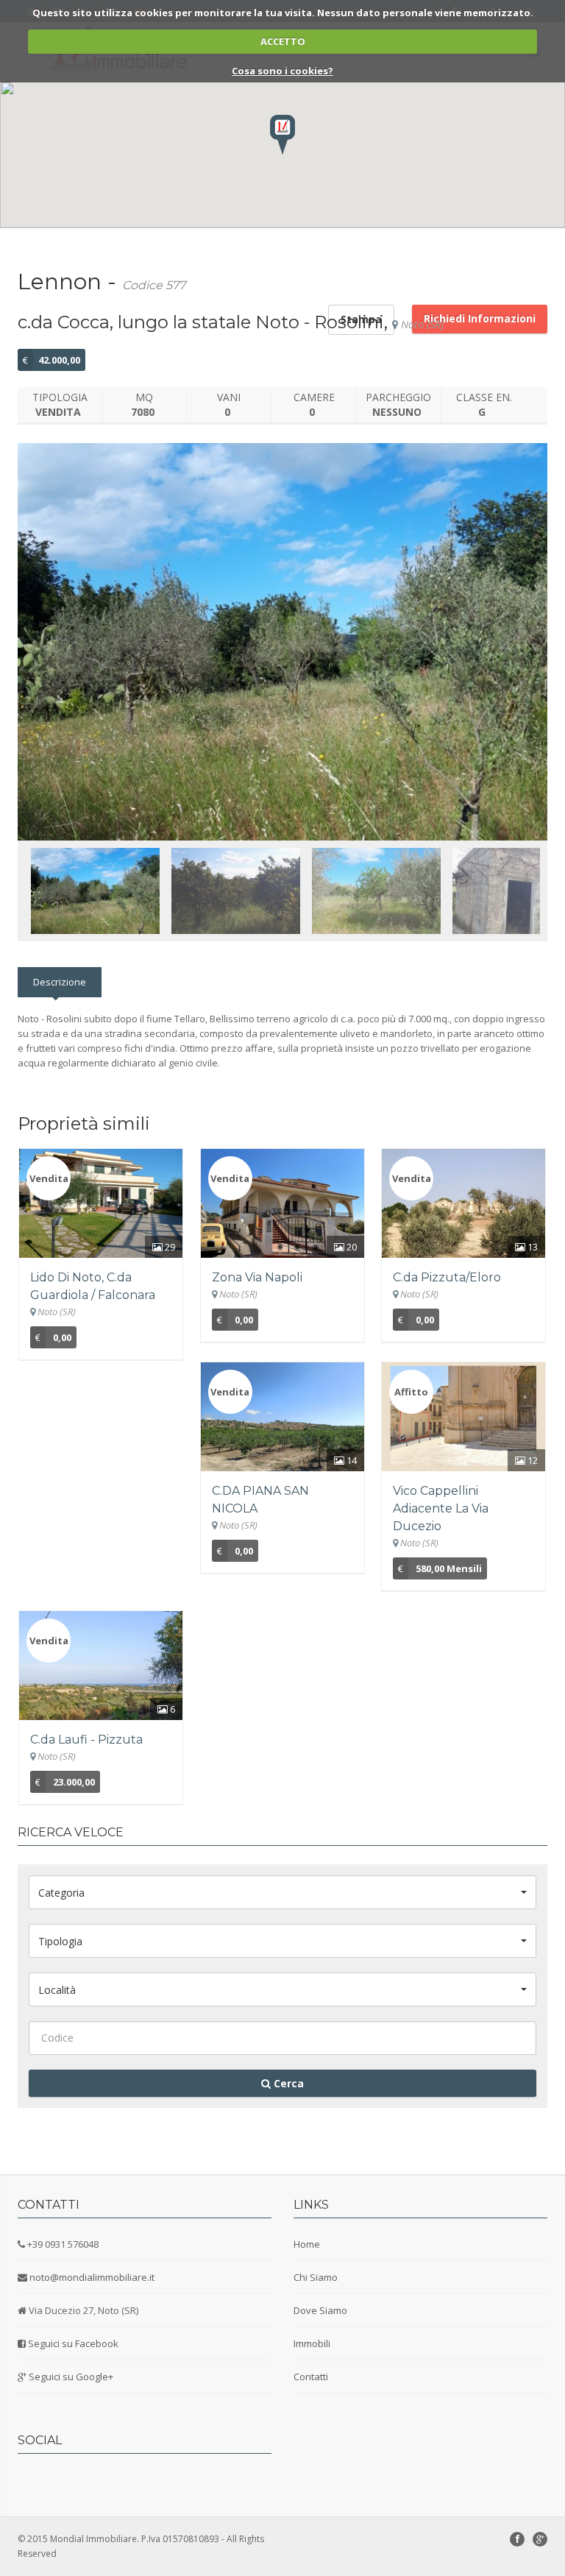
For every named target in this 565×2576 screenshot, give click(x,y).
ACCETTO (283, 41)
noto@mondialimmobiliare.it (92, 2277)
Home (307, 2244)
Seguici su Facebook (73, 2343)
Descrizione (60, 982)
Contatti (311, 2377)
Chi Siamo (316, 2277)
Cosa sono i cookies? (282, 71)
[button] (282, 135)
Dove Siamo (320, 2310)
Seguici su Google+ (71, 2377)
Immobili (312, 2343)
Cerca (287, 2083)
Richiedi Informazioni (480, 318)
